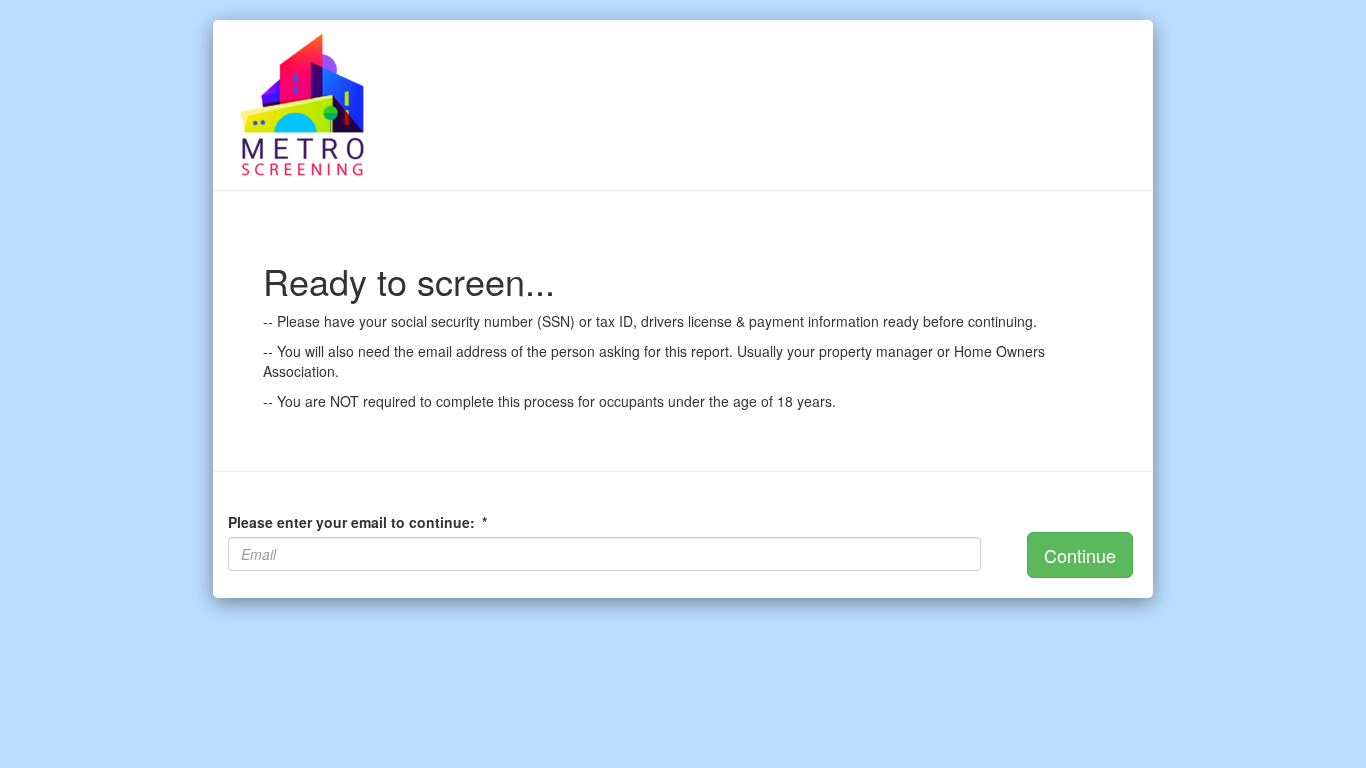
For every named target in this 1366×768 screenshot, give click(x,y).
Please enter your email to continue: (357, 522)
